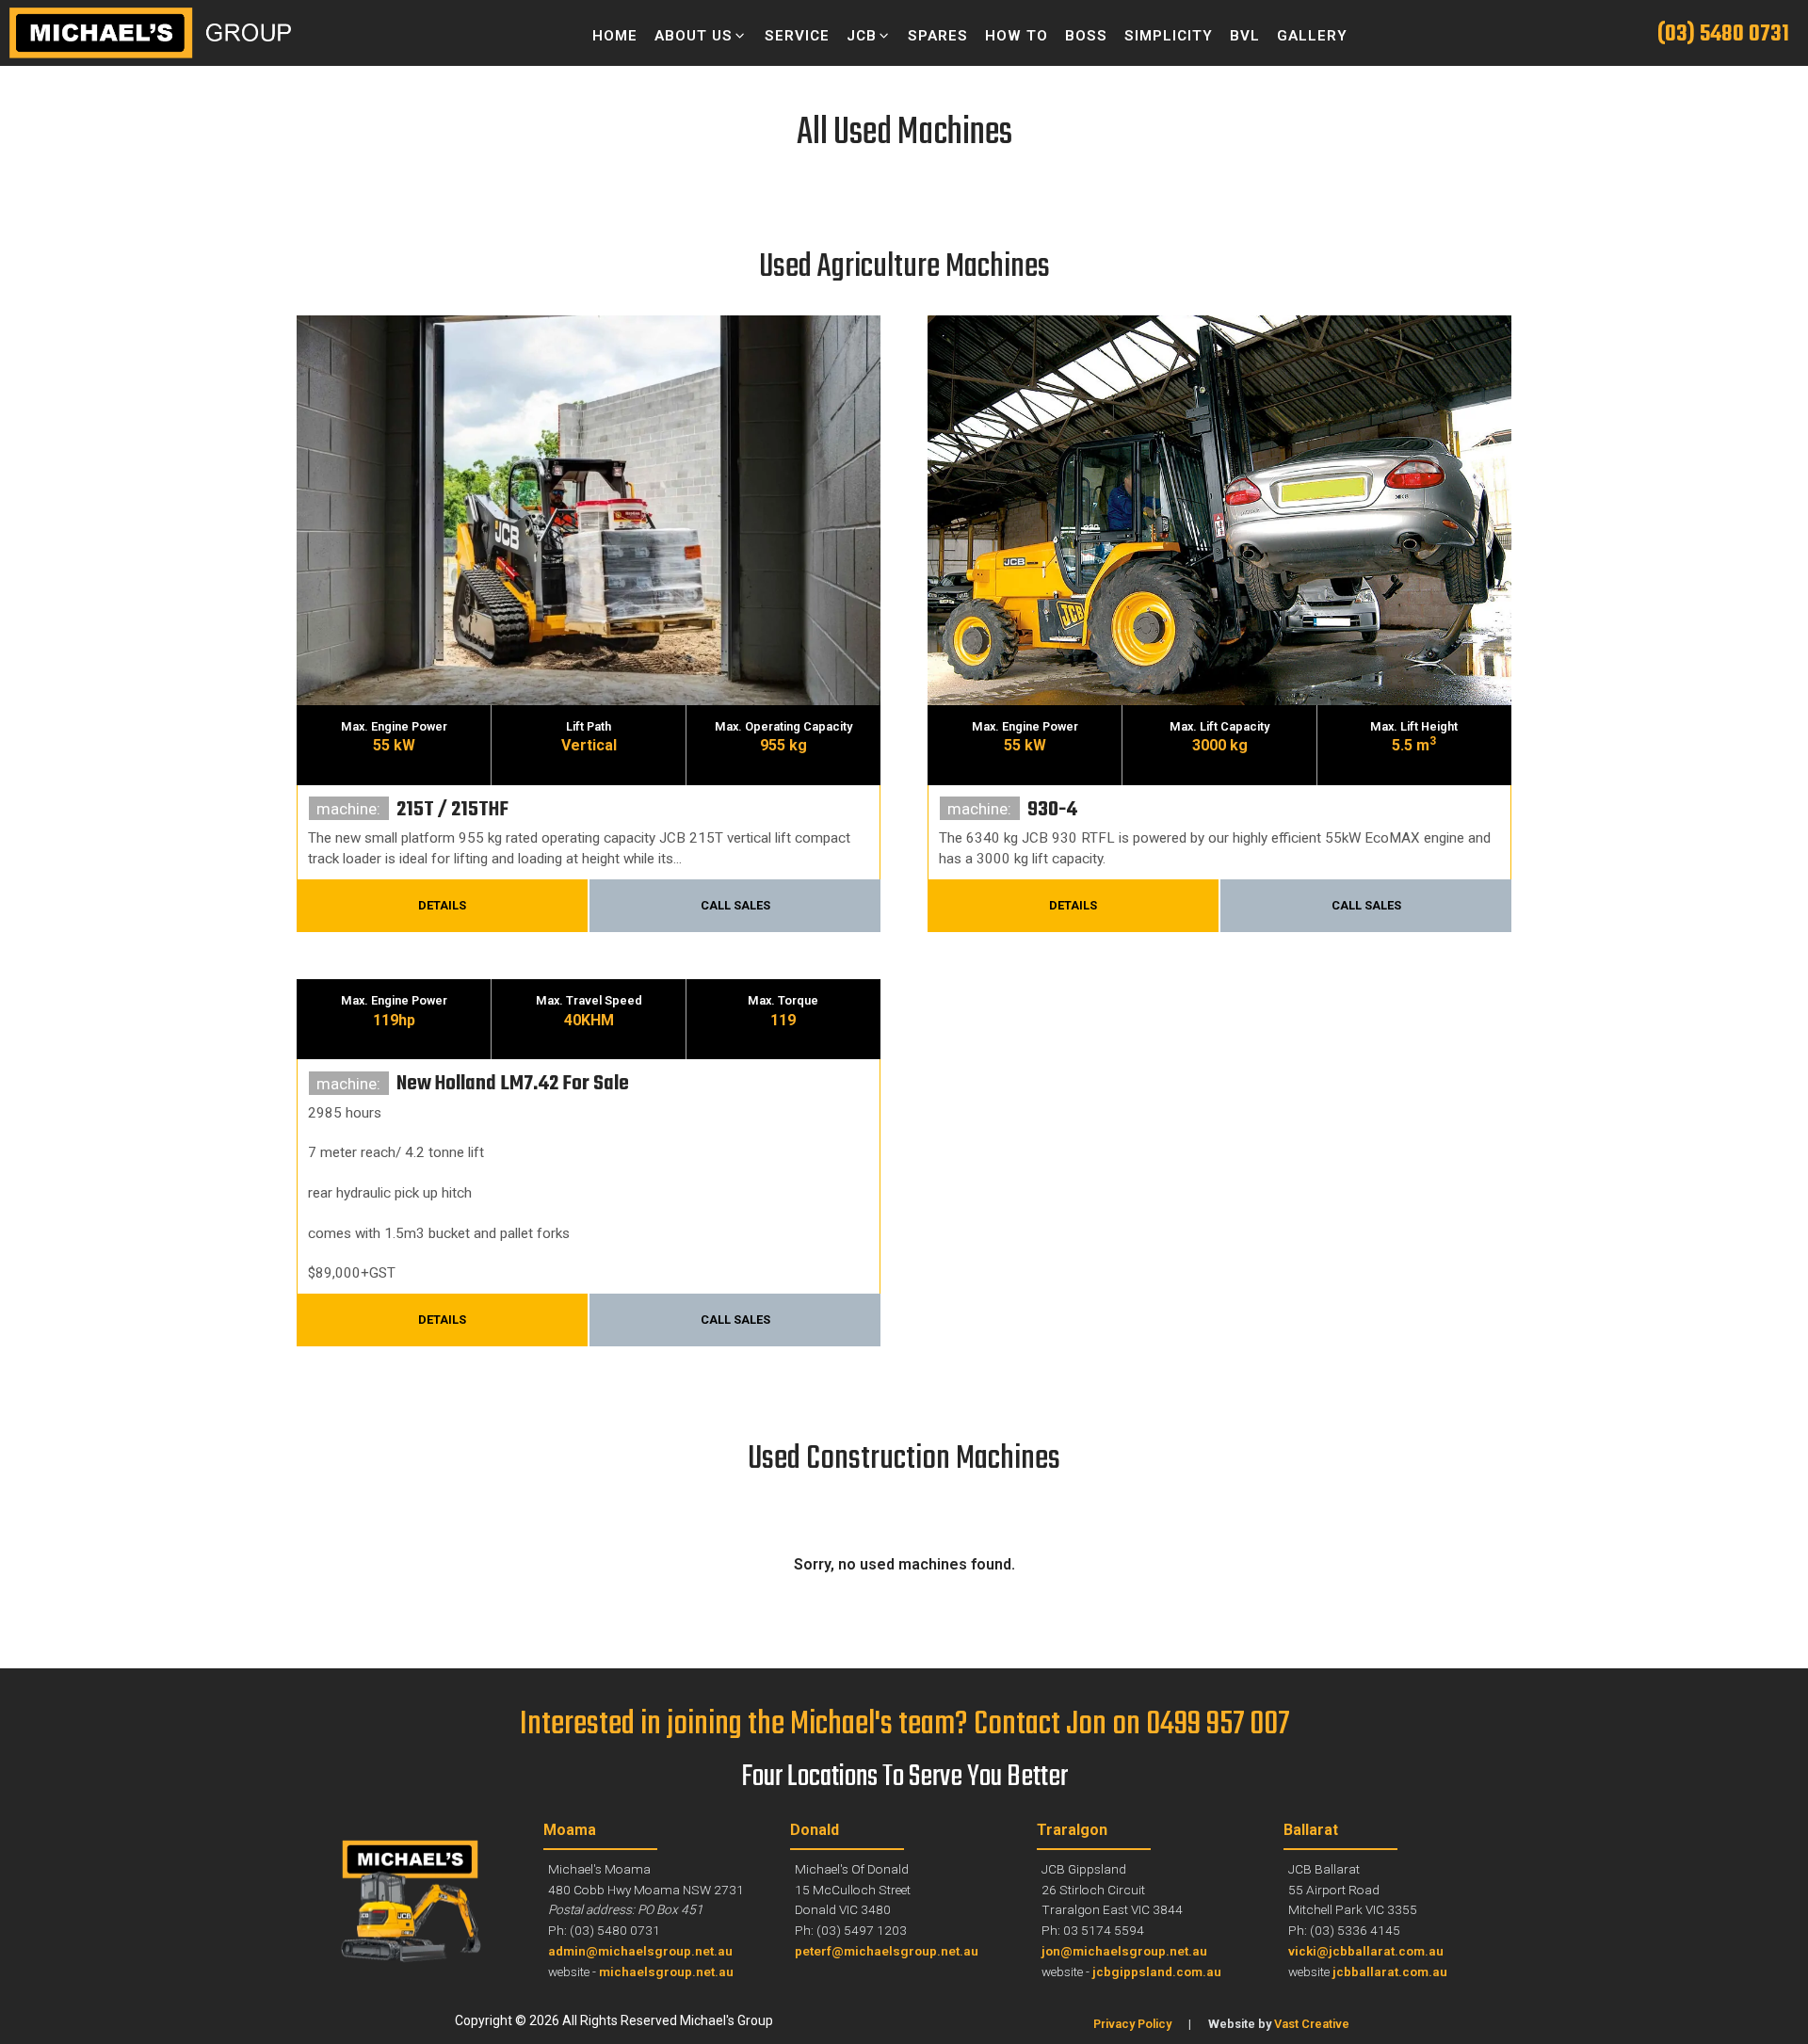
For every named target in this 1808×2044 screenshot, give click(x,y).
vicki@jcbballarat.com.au (1366, 1951)
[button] (701, 36)
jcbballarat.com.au (1390, 1972)
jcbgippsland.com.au (1157, 1972)
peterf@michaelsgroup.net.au (887, 1951)
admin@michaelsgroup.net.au (640, 1951)
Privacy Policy (1132, 2024)
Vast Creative (1312, 2024)
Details (442, 905)
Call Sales (735, 905)
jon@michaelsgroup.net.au (1124, 1951)
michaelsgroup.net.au (666, 1972)
